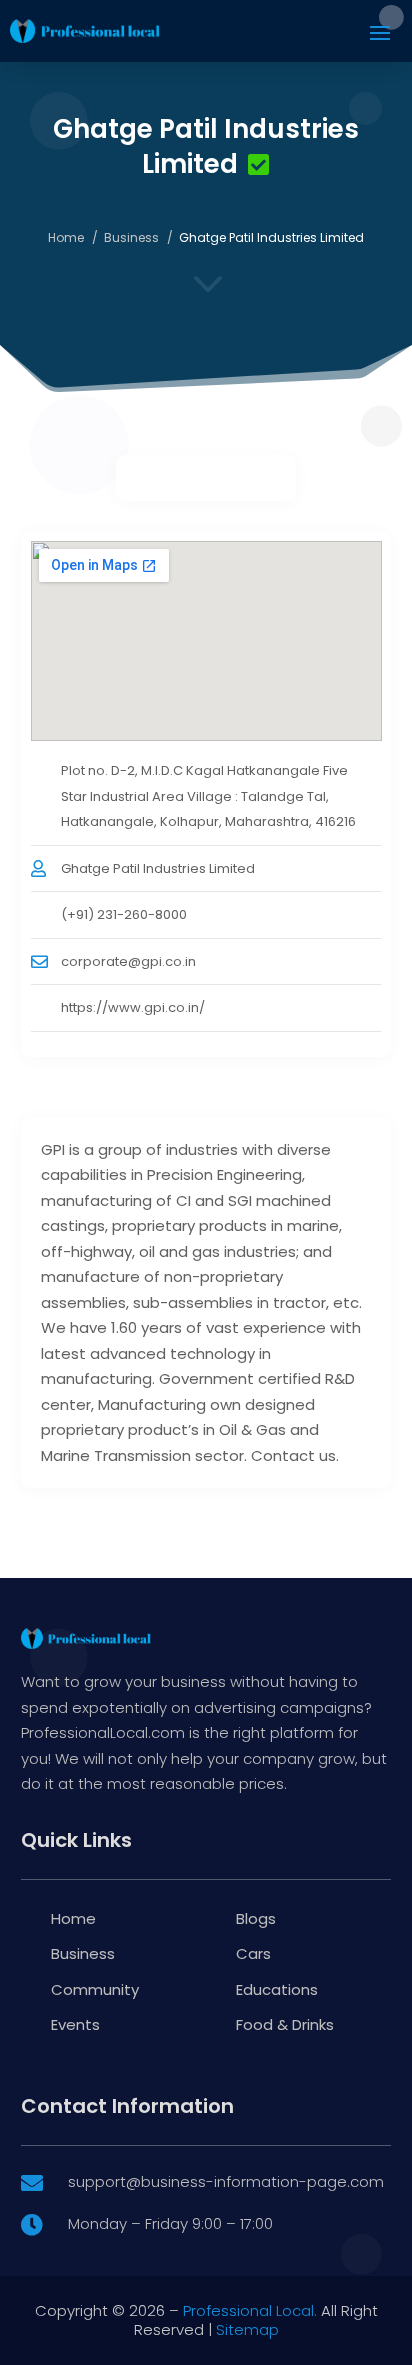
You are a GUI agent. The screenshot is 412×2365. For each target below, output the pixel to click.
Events (75, 2024)
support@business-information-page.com (226, 2181)
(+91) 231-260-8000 (124, 914)
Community (95, 1989)
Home (66, 237)
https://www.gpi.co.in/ (133, 1007)
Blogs (256, 1918)
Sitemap (247, 2329)
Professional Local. (250, 2310)
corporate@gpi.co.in (128, 961)
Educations (277, 1989)
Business (131, 237)
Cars (253, 1953)
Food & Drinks (285, 2024)
